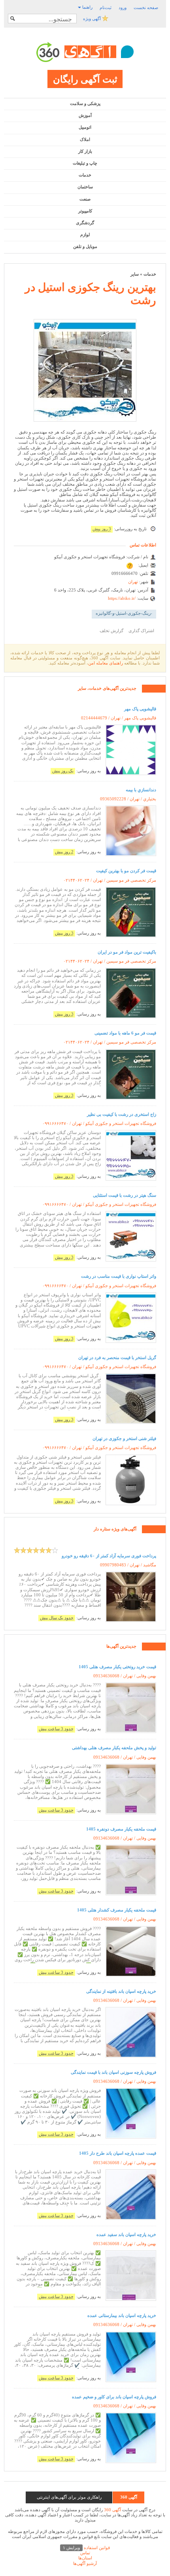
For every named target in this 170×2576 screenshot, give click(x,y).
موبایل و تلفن (85, 246)
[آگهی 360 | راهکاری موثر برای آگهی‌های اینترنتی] (85, 52)
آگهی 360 (112, 2510)
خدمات (85, 175)
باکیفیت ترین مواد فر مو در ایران (127, 952)
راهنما (87, 7)
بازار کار (85, 151)
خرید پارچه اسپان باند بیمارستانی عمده (122, 2315)
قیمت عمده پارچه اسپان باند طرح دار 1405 (118, 2153)
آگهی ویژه (93, 19)
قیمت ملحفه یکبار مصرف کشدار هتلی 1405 (117, 1910)
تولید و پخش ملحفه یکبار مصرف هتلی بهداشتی (114, 1748)
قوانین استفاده (86, 2548)
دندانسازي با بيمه (141, 790)
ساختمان (85, 187)
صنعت (85, 199)
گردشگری (85, 223)
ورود (123, 8)
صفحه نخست (146, 8)
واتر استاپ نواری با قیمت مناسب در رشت (119, 1276)
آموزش (85, 115)
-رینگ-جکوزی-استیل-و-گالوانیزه (124, 613)
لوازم (85, 235)
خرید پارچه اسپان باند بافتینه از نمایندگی (121, 1991)
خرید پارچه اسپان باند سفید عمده (126, 2234)
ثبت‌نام (106, 8)
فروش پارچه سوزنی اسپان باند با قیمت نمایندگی (113, 2072)
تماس (85, 2553)
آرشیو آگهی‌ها (85, 2563)
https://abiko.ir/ (122, 598)
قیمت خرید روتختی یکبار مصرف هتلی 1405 (117, 1667)
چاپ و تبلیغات (85, 163)
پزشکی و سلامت (85, 103)
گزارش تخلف (111, 631)
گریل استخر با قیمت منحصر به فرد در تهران (117, 1357)
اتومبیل (85, 127)
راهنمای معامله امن (106, 663)
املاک (85, 139)
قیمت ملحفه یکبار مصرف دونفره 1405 (121, 1829)
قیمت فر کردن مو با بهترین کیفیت (126, 871)
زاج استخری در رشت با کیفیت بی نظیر (122, 1114)
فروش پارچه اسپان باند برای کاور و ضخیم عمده (114, 2397)
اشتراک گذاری (141, 631)
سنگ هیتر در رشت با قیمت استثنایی (125, 1195)
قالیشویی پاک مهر (140, 709)
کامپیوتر (85, 211)
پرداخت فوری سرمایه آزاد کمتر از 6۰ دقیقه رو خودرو (109, 1556)
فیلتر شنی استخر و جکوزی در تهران (124, 1438)
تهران (133, 582)
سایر (135, 274)
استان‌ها (85, 2558)
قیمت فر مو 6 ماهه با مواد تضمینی (125, 1033)
